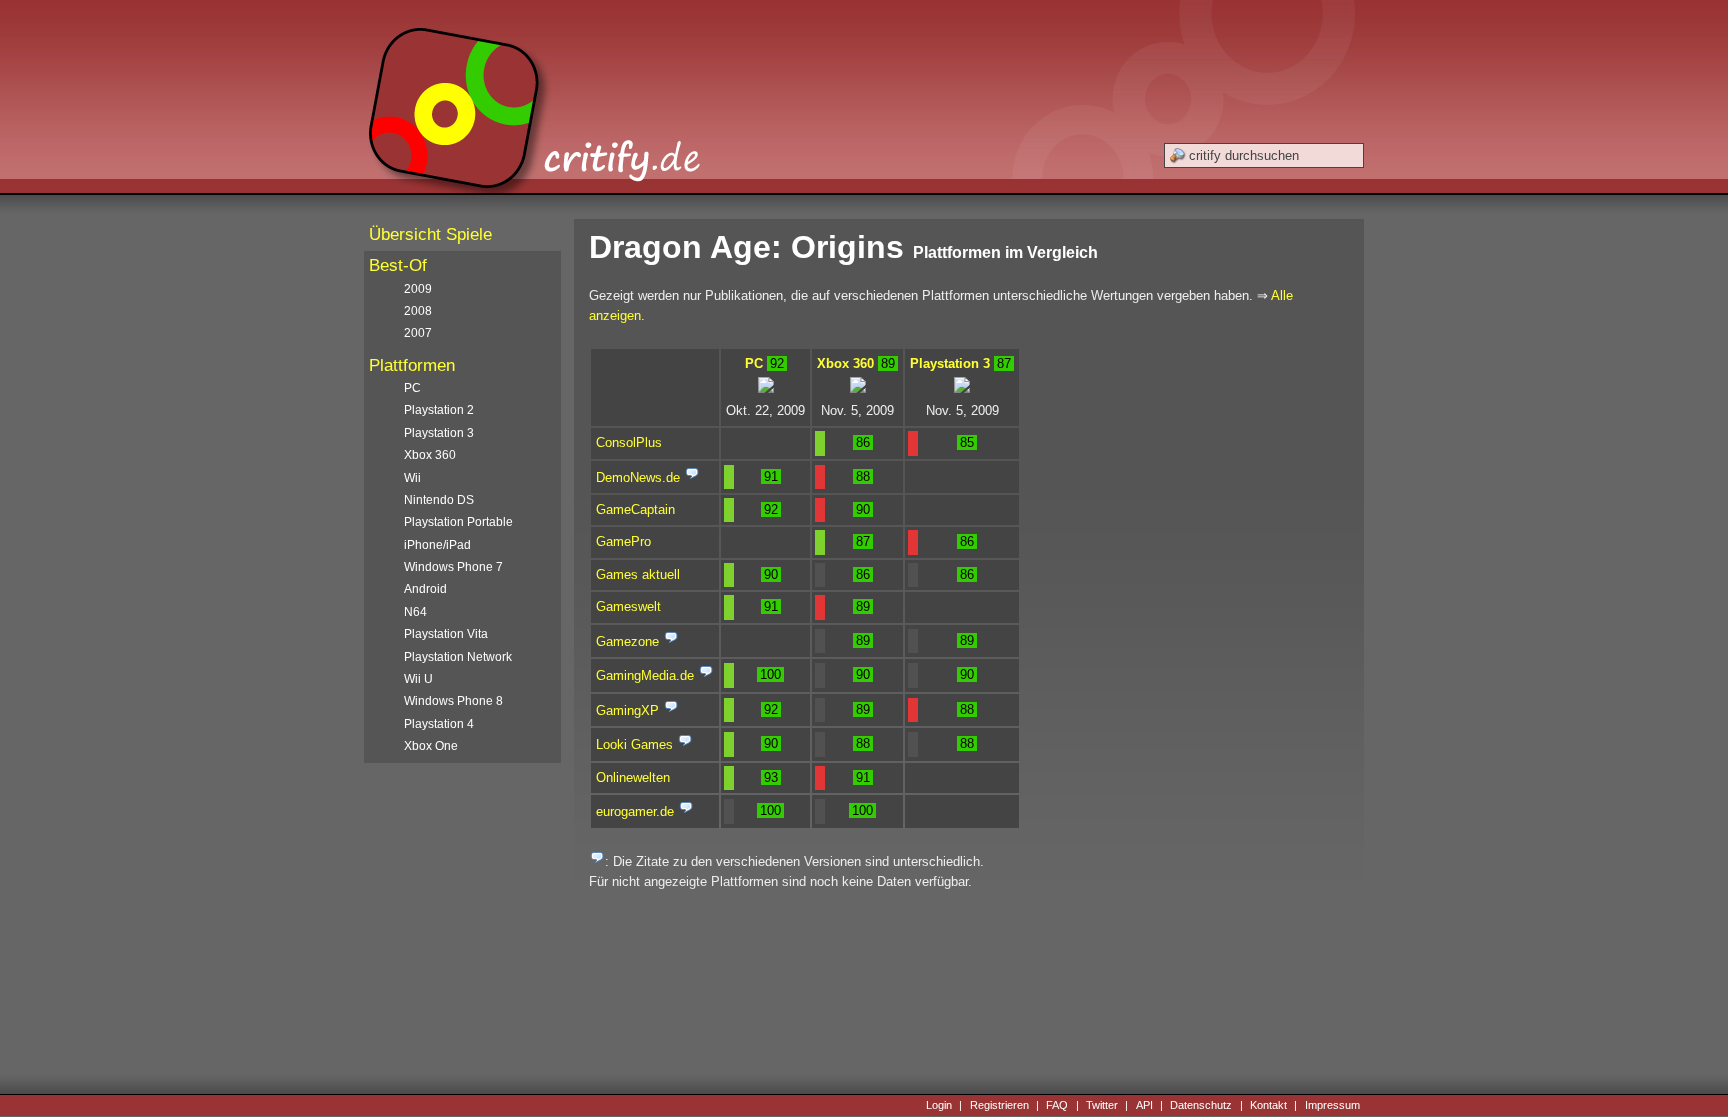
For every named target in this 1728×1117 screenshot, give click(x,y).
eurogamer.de (635, 811)
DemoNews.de (638, 477)
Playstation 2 (439, 410)
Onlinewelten (633, 777)
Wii (412, 478)
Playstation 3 (950, 363)
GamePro (623, 541)
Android (425, 589)
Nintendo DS (439, 500)
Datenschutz (1201, 1105)
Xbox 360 (845, 363)
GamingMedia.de (645, 675)
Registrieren (999, 1105)
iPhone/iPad (437, 545)
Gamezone (627, 641)
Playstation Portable (458, 522)
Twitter (1102, 1105)
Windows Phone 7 (453, 567)
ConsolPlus (629, 442)
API (1144, 1105)
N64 (415, 612)
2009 (418, 289)
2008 (418, 311)
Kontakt (1268, 1105)
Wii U (418, 679)
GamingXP (627, 710)
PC (754, 363)
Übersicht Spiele (430, 234)
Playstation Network (458, 657)
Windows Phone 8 (453, 701)
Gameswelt (628, 606)
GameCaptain (635, 509)
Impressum (1332, 1105)
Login (939, 1105)
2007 (418, 333)
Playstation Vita (446, 634)
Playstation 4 (439, 724)
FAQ (1057, 1105)
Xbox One (431, 746)
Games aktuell (638, 574)
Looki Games (634, 744)
